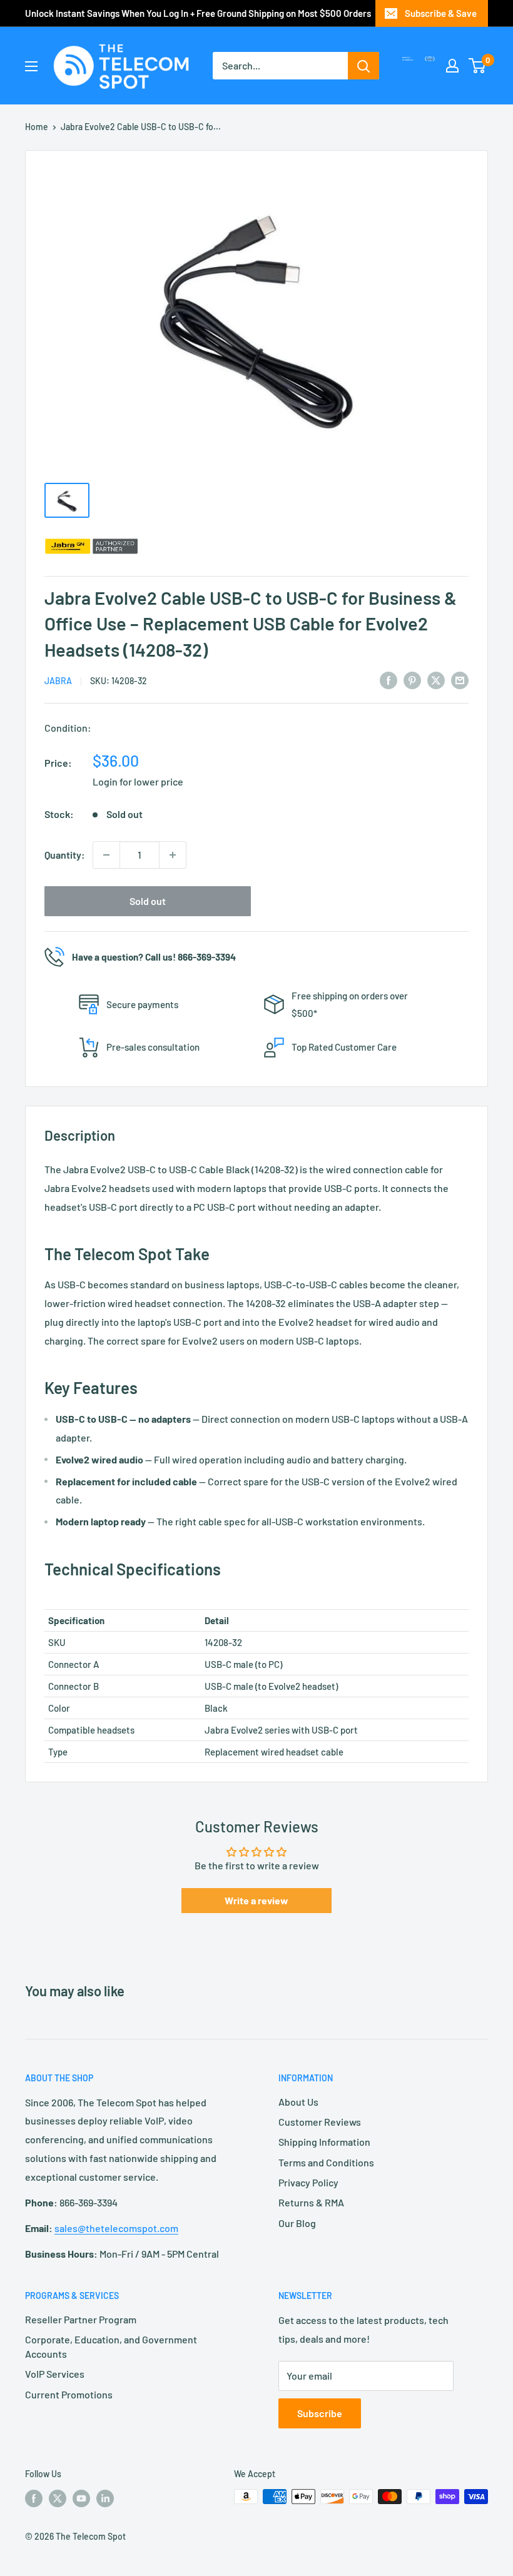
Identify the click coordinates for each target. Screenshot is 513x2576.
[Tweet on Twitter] (436, 679)
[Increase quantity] (173, 855)
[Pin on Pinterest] (412, 679)
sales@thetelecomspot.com (116, 2228)
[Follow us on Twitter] (58, 2498)
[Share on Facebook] (389, 679)
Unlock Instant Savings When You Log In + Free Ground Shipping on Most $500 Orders (198, 13)
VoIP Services (55, 2374)
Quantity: (65, 855)
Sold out (148, 901)
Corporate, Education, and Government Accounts (111, 2346)
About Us (298, 2102)
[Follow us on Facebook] (34, 2498)
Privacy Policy (308, 2182)
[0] (478, 66)
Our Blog (297, 2223)
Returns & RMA (311, 2202)
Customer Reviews (320, 2122)
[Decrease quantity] (106, 855)
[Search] (363, 66)
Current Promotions (69, 2394)
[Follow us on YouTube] (81, 2498)
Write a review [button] (256, 1900)
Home (37, 127)
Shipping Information (324, 2142)
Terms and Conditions (326, 2162)
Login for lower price (138, 781)
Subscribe (320, 2413)
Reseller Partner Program (81, 2319)
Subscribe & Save (441, 13)
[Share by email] (460, 679)
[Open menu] (31, 66)
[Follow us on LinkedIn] (105, 2498)
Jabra (58, 681)
